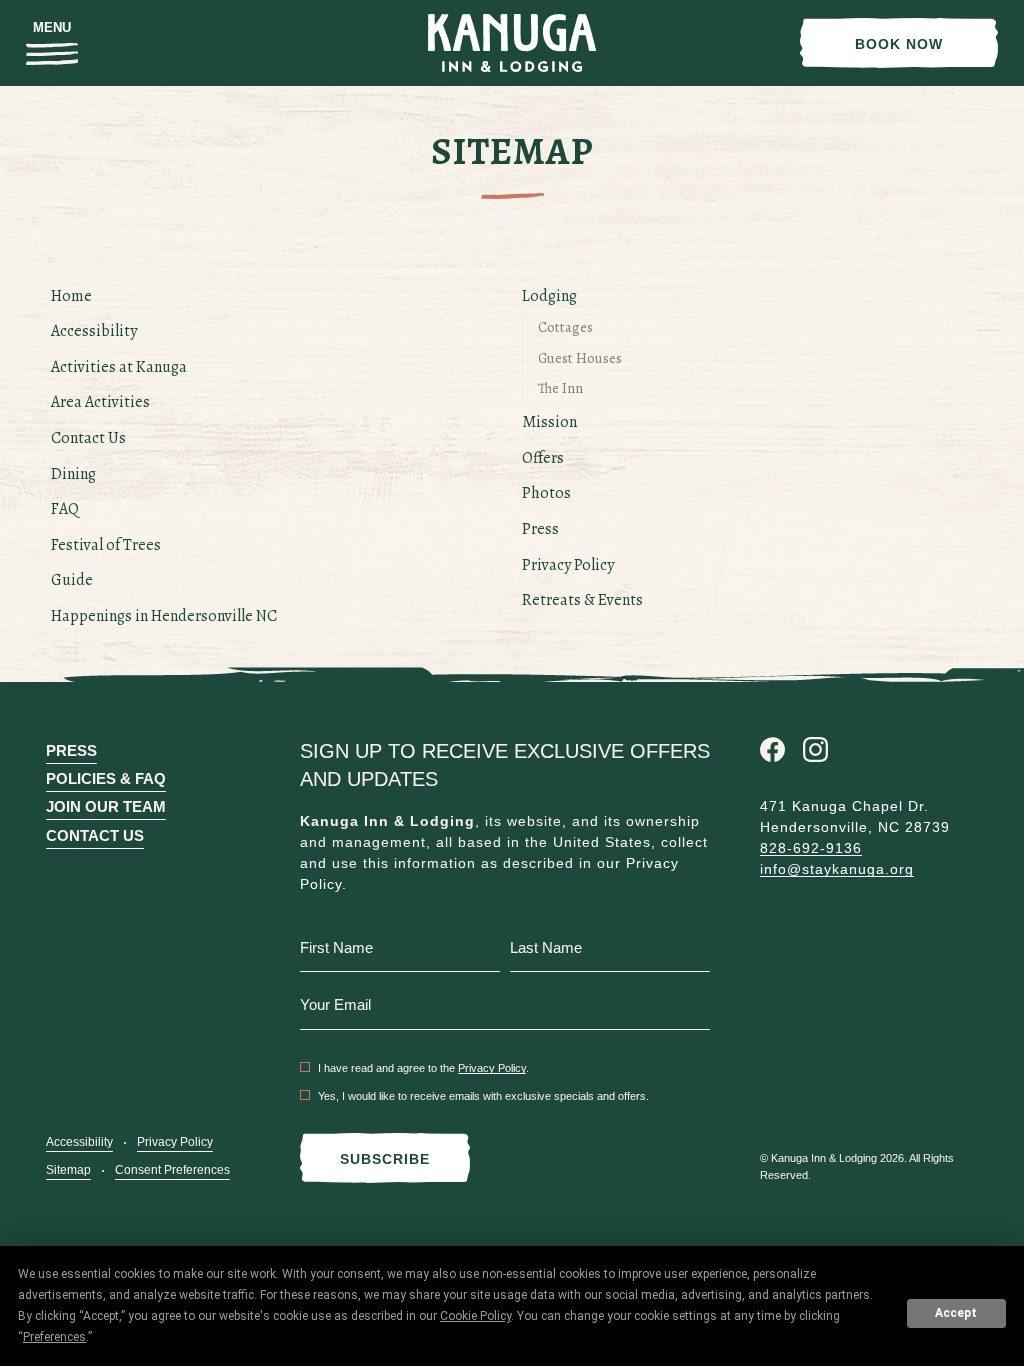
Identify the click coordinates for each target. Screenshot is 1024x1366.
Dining (73, 474)
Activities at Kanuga (119, 367)
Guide (72, 580)
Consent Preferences (172, 1170)
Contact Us (88, 438)
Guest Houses (580, 358)
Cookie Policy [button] (475, 1316)
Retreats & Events (582, 600)
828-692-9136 (811, 848)
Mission (549, 422)
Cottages (565, 327)
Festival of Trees (106, 545)
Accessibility (94, 331)
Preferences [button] (54, 1337)
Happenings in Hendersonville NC (164, 616)
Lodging (549, 296)
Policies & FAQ (106, 778)
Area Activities (100, 402)
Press (540, 529)
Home (71, 296)
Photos (546, 493)
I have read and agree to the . (423, 1068)
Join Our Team (106, 806)
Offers (543, 458)
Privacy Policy (568, 565)
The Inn (560, 388)
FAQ (65, 509)
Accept (956, 1313)
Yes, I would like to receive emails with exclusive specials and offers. (483, 1096)
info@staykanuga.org (837, 869)
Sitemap (68, 1170)
